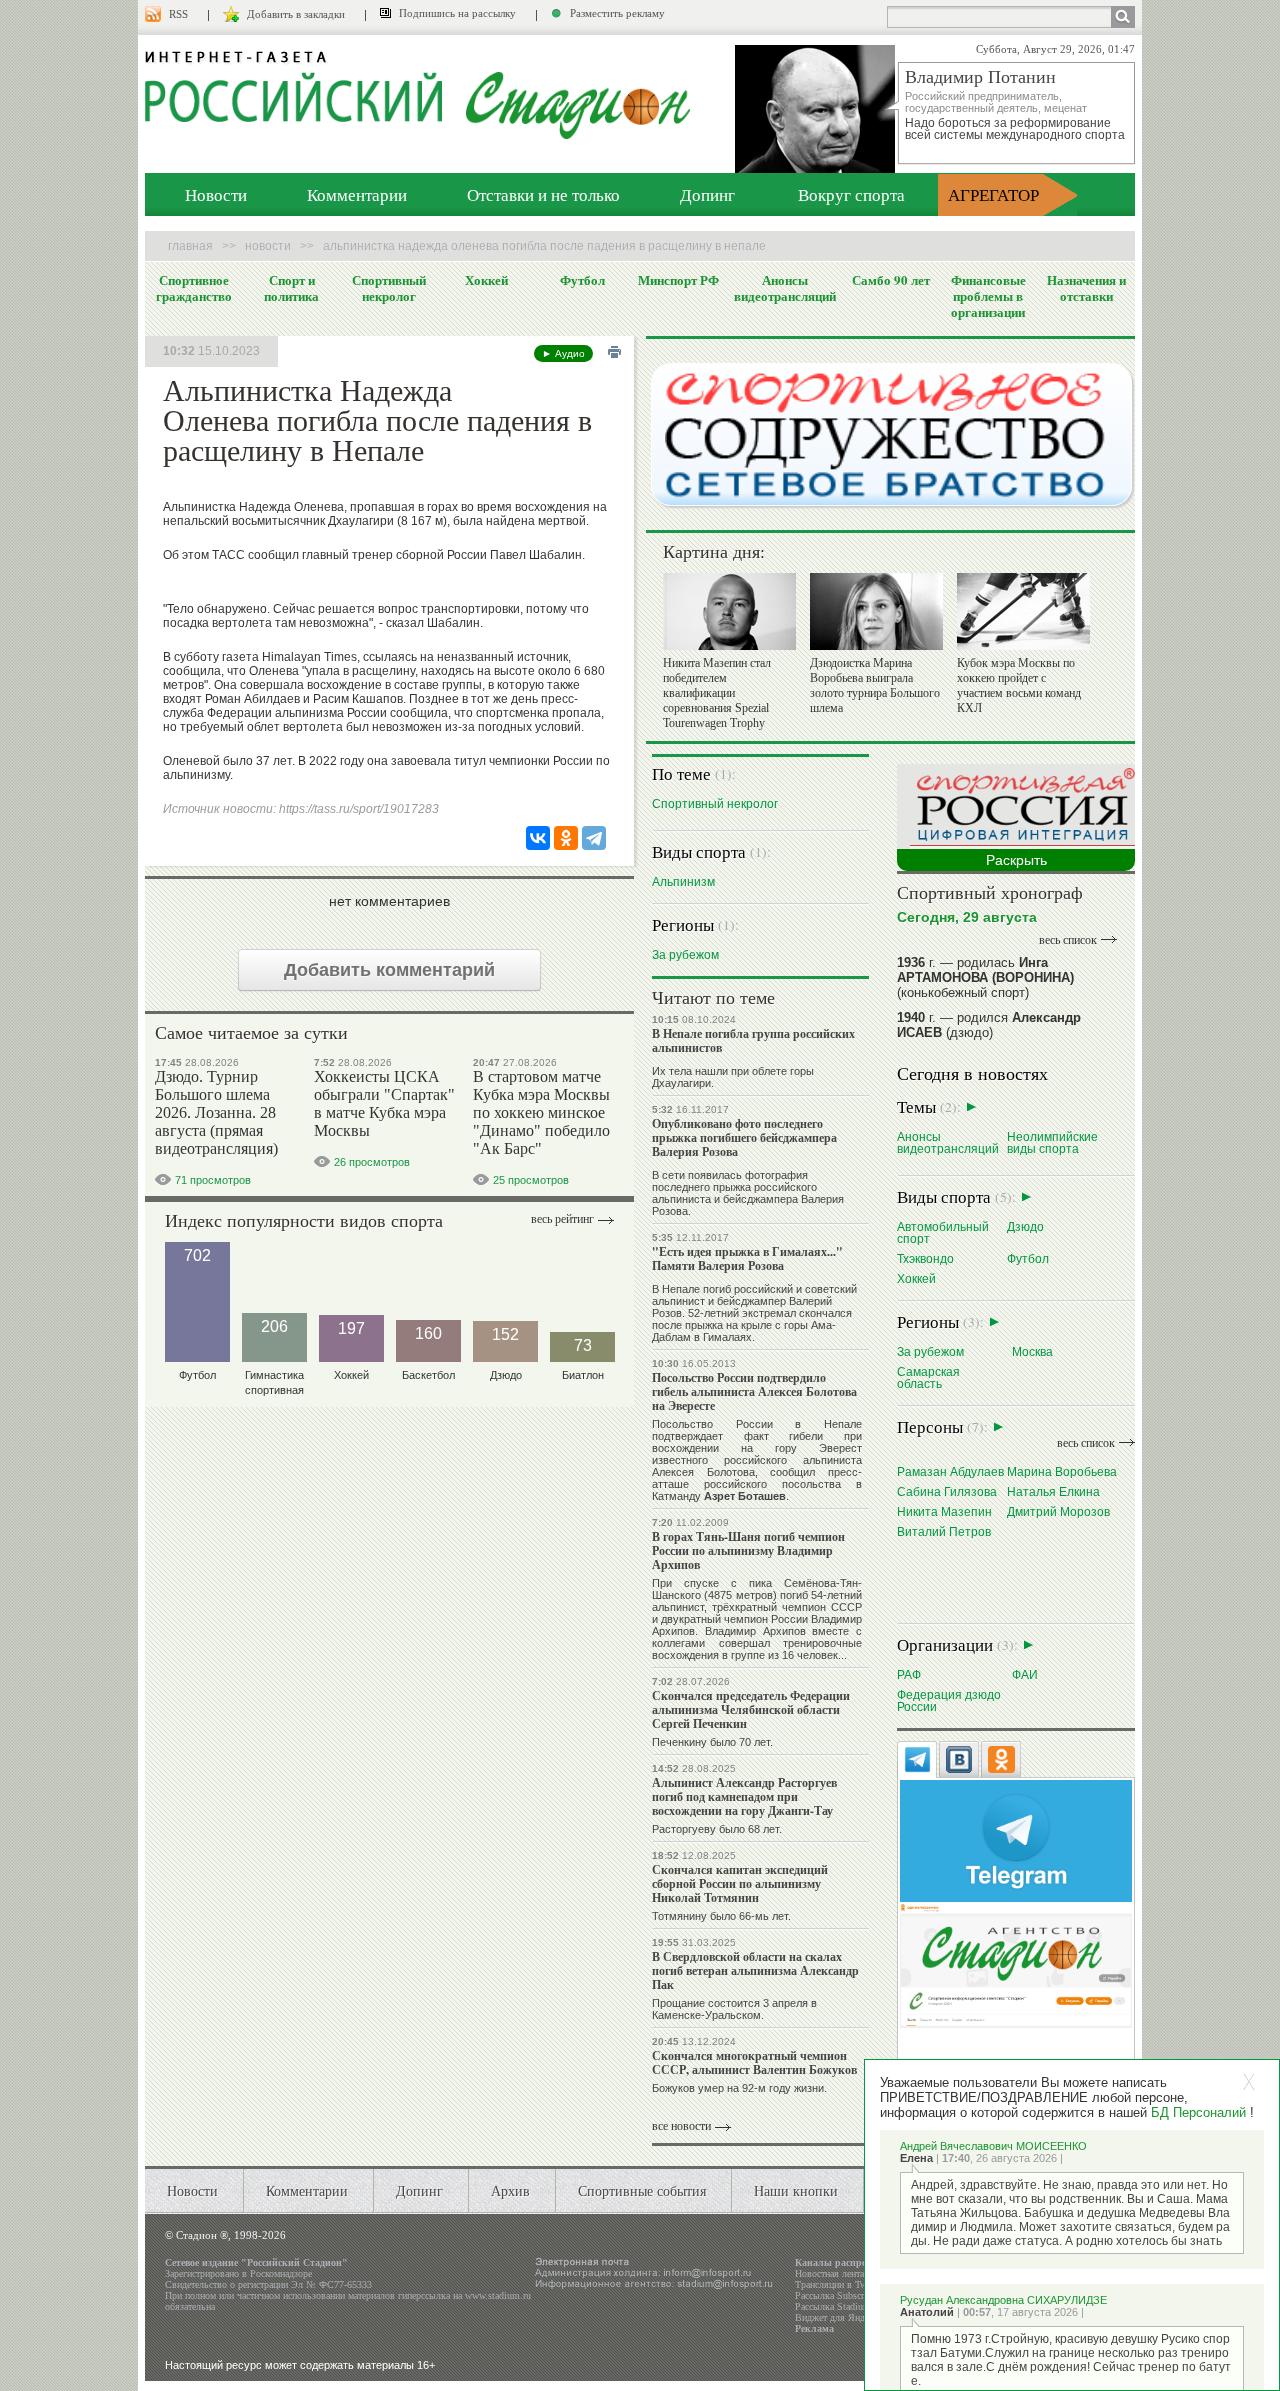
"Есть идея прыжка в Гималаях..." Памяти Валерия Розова (747, 1258)
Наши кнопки (796, 2190)
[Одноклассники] (566, 838)
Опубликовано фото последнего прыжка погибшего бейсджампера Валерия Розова (744, 1137)
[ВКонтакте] (538, 838)
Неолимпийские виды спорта (1052, 1142)
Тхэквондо (925, 1258)
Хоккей (486, 280)
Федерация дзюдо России (949, 1700)
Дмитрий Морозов (1058, 1511)
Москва (1032, 1351)
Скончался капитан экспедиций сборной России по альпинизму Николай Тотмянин (740, 1883)
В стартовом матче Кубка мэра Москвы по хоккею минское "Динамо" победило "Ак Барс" (541, 1112)
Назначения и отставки (1086, 288)
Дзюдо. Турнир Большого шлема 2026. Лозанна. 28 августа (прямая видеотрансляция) (216, 1112)
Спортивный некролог (389, 288)
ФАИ (1025, 1674)
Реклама (814, 2328)
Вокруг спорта (851, 194)
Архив (510, 2190)
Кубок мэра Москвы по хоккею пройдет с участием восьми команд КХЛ (1019, 685)
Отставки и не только (543, 194)
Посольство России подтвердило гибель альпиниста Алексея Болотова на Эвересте (754, 1391)
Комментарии (357, 194)
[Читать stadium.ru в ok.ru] (1016, 1964)
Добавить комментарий (389, 970)
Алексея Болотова (703, 1472)
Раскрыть (1016, 860)
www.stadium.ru (498, 2295)
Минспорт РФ (678, 280)
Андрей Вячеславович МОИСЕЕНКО (993, 2146)
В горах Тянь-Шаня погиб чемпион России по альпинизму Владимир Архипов (748, 1550)
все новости (681, 2126)
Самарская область (928, 1377)
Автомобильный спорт (943, 1232)
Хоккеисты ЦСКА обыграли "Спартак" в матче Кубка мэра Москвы (384, 1103)
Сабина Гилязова (947, 1491)
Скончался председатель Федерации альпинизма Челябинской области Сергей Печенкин (751, 1709)
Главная (190, 246)
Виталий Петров (944, 1531)
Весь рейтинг (562, 1219)
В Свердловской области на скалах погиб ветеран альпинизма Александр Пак (755, 1970)
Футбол (582, 280)
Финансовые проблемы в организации (988, 296)
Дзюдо (1025, 1226)
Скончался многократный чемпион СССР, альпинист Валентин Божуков (754, 2062)
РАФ (909, 1674)
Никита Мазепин (944, 1511)
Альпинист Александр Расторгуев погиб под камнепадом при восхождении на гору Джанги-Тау (744, 1796)
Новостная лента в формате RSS (863, 2273)
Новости (216, 194)
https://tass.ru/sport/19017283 (359, 809)
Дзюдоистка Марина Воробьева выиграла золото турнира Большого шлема (875, 685)
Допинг (707, 194)
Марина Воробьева (1062, 1471)
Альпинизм (683, 881)
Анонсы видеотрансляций (785, 288)
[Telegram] (594, 838)
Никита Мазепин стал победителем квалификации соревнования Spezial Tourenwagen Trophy (717, 693)
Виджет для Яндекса (838, 2317)
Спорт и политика (291, 288)
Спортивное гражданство (194, 288)
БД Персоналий (1198, 2112)
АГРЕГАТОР (993, 194)
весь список (1068, 940)
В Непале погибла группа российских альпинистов (753, 1040)
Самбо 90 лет (891, 280)
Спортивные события (642, 2190)
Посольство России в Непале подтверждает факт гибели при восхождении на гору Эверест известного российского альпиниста (757, 1442)
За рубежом (685, 954)
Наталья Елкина (1053, 1491)
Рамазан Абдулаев (950, 1471)
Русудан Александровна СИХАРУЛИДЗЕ (1003, 2300)
